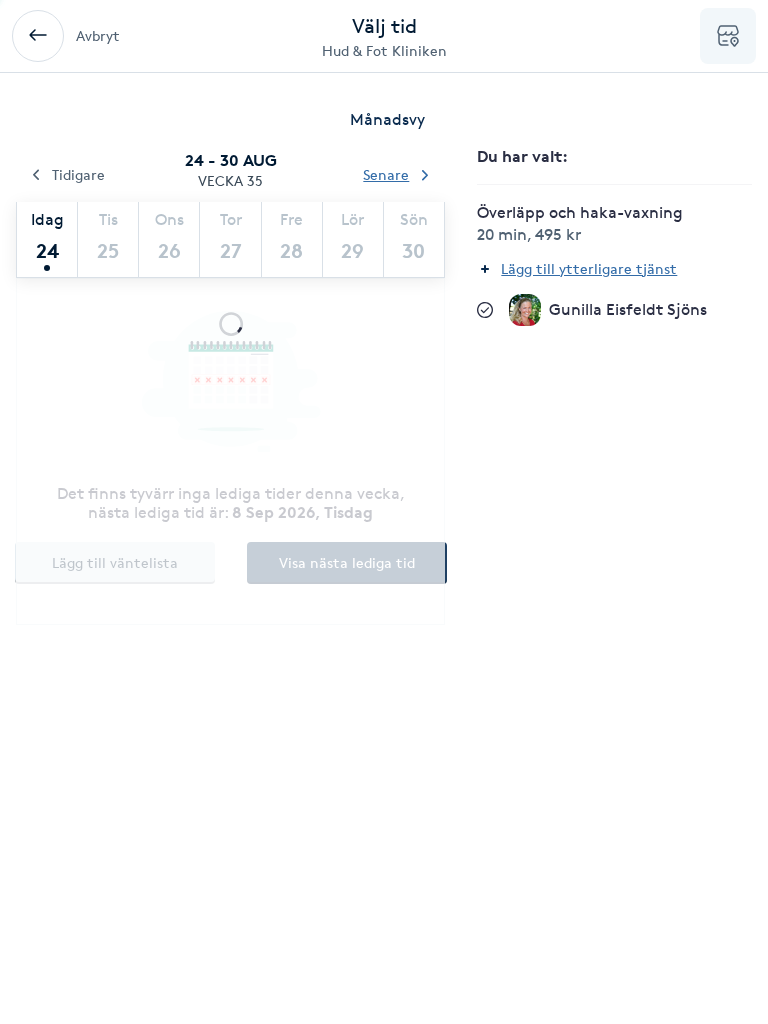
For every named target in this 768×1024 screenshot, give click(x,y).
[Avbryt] (38, 36)
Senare (386, 174)
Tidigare (78, 174)
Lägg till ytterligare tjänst (589, 268)
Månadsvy (387, 119)
